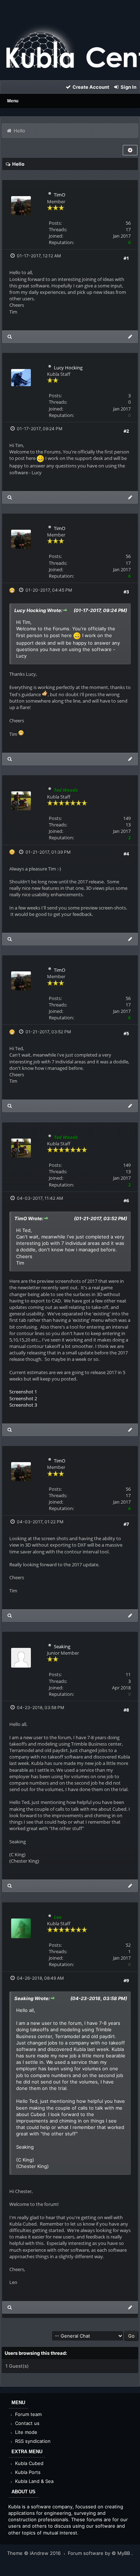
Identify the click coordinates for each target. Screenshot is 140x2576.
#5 (126, 1033)
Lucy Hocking (68, 368)
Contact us (27, 2423)
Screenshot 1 (23, 1392)
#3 (126, 592)
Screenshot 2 (23, 1398)
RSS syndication (32, 2441)
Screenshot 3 (23, 1405)
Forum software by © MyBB (100, 2553)
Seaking (62, 1646)
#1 (126, 258)
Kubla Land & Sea (34, 2481)
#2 (126, 431)
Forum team (28, 2414)
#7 (126, 1524)
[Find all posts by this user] (10, 337)
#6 (126, 1200)
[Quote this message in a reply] (130, 337)
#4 (126, 854)
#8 (126, 1710)
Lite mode (25, 2432)
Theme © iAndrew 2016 (35, 2553)
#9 (126, 1980)
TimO (60, 195)
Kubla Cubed (29, 2463)
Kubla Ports (27, 2472)
